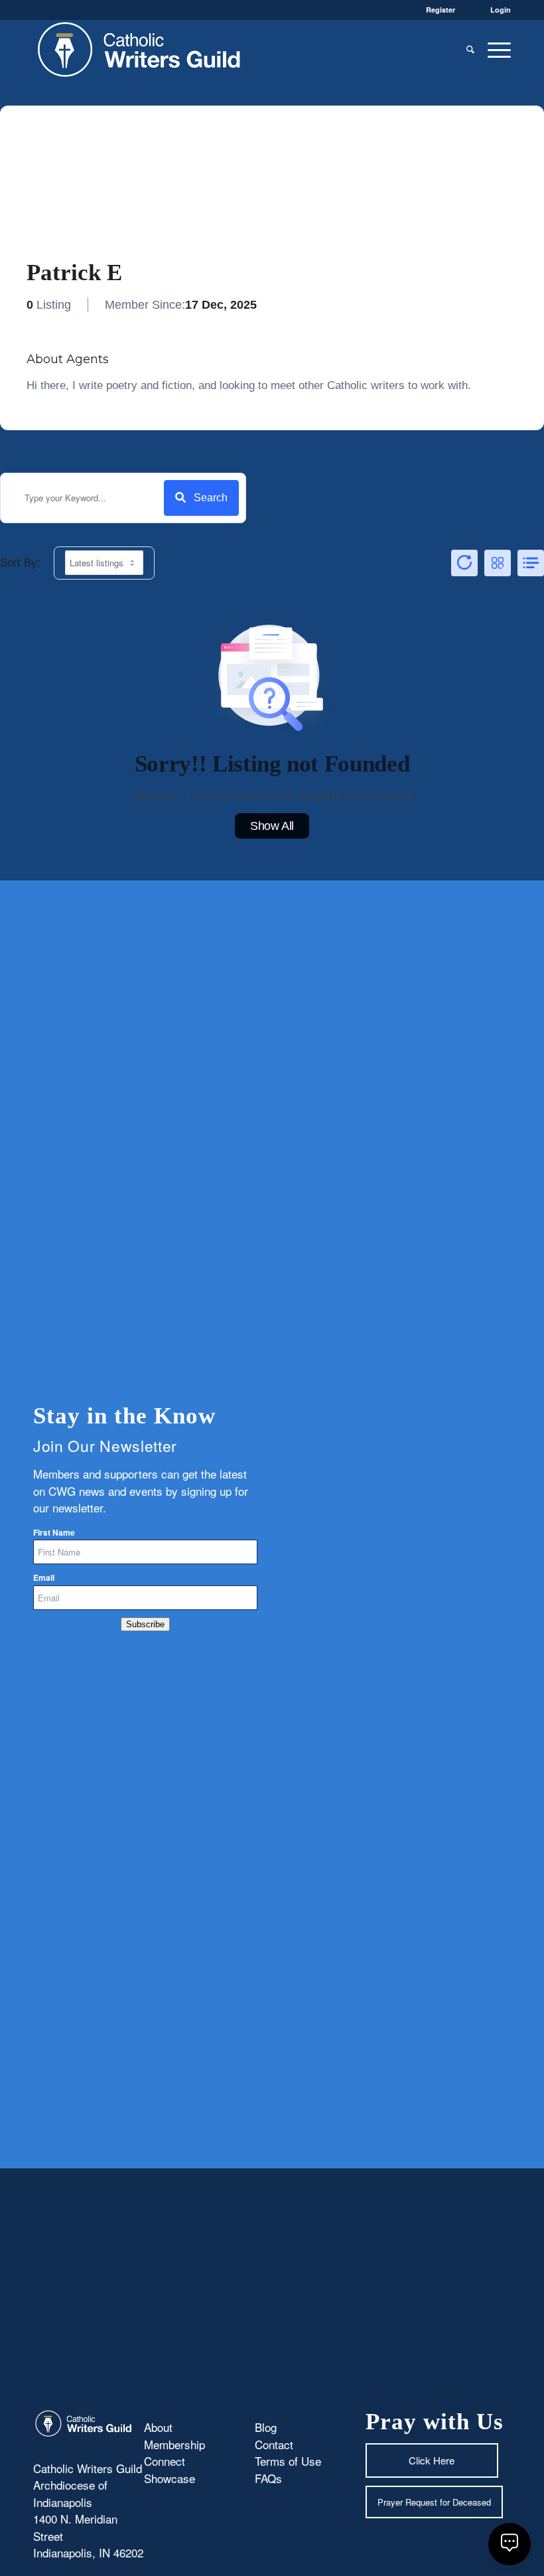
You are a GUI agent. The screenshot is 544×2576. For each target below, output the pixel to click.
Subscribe (145, 1624)
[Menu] (496, 49)
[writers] (139, 49)
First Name (54, 1533)
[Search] (470, 49)
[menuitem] (470, 49)
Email (44, 1578)
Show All (272, 826)
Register (441, 10)
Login (501, 10)
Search (211, 498)
